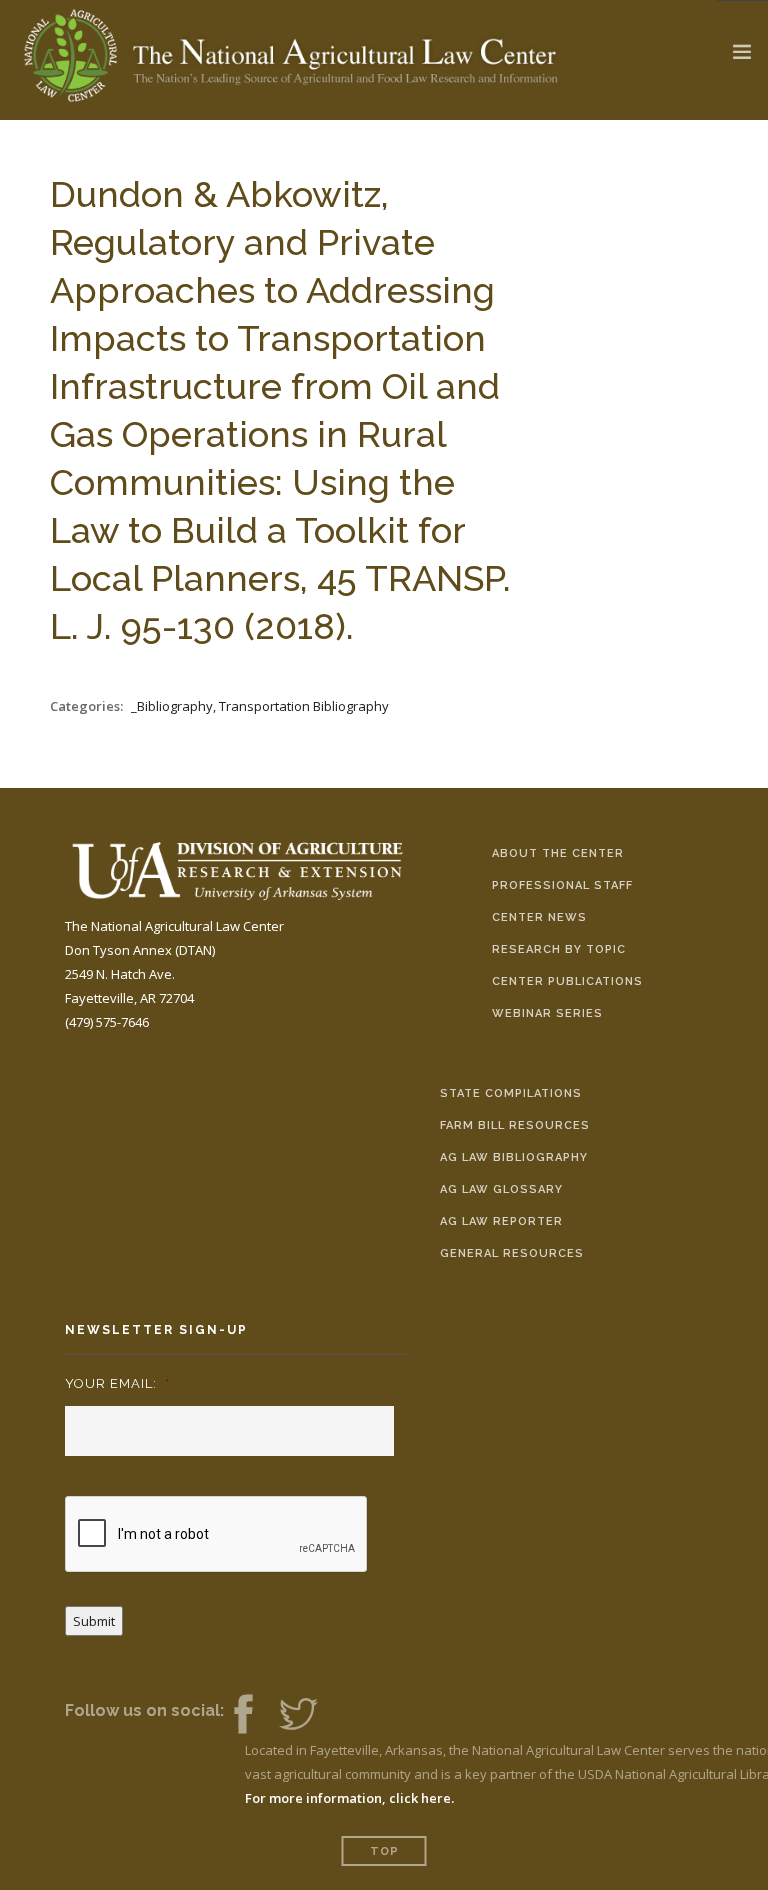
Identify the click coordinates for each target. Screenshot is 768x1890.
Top (384, 1851)
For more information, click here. (349, 1798)
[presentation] (217, 1535)
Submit (94, 1621)
